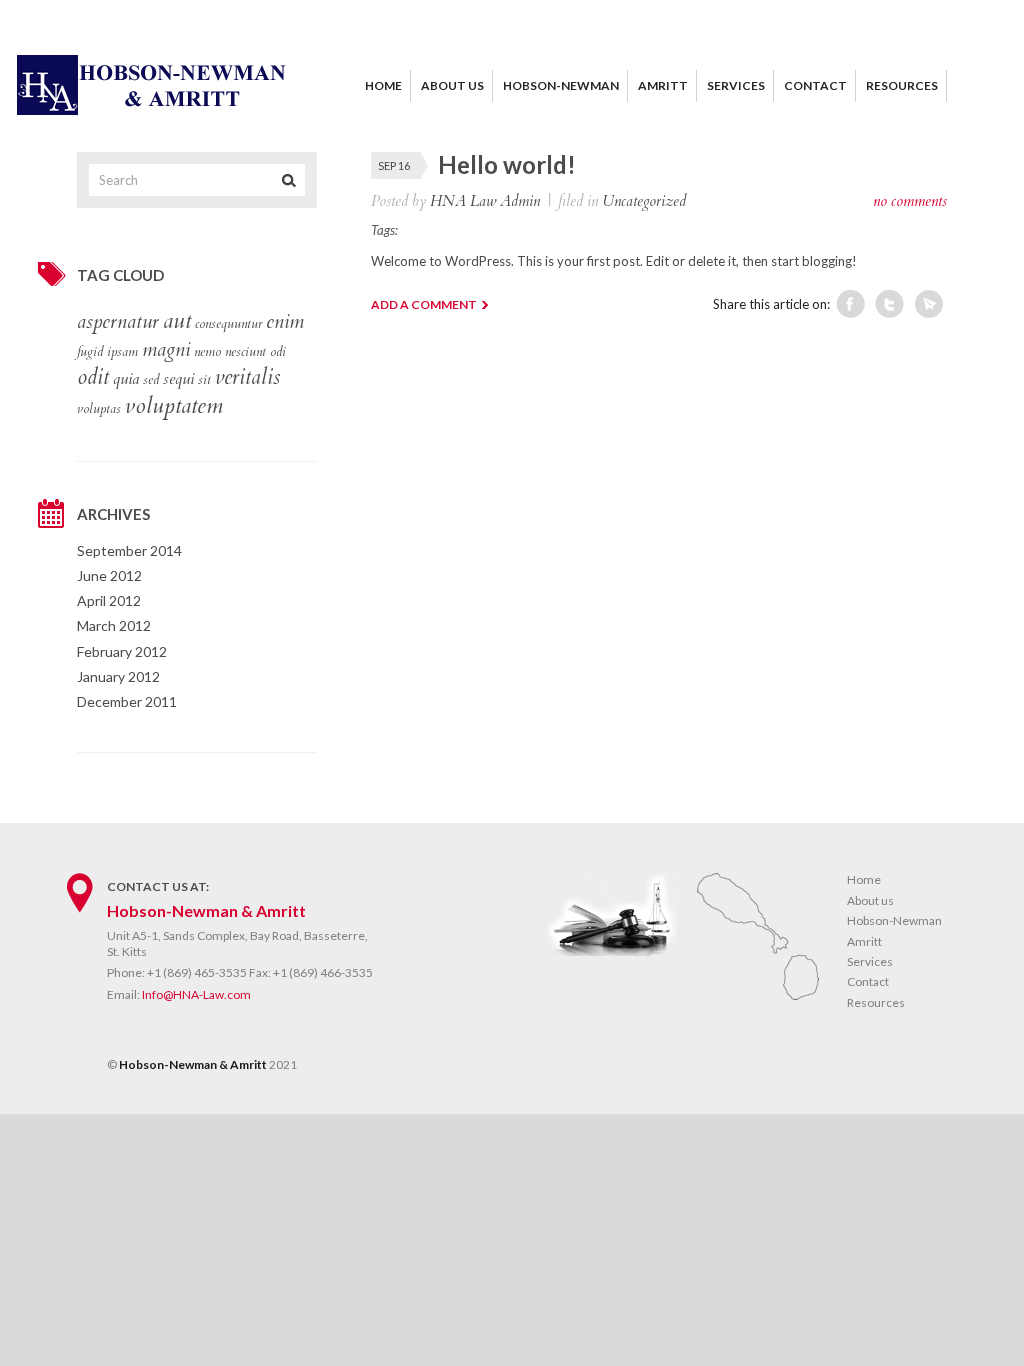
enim (285, 322)
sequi (178, 379)
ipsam (122, 352)
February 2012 (122, 651)
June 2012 (109, 575)
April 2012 (109, 600)
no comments (910, 201)
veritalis (247, 378)
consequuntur (228, 324)
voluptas (99, 409)
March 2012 (114, 625)
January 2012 (118, 676)
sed (151, 380)
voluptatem (174, 406)
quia (126, 379)
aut (177, 321)
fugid (90, 352)
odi (278, 352)
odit (93, 378)
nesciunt (245, 352)
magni (166, 350)
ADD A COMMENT (424, 304)
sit (204, 380)
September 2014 (129, 550)
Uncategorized (644, 201)
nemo (207, 352)
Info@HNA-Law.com (196, 994)
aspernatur (118, 322)
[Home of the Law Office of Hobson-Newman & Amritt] (152, 110)
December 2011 (127, 701)
